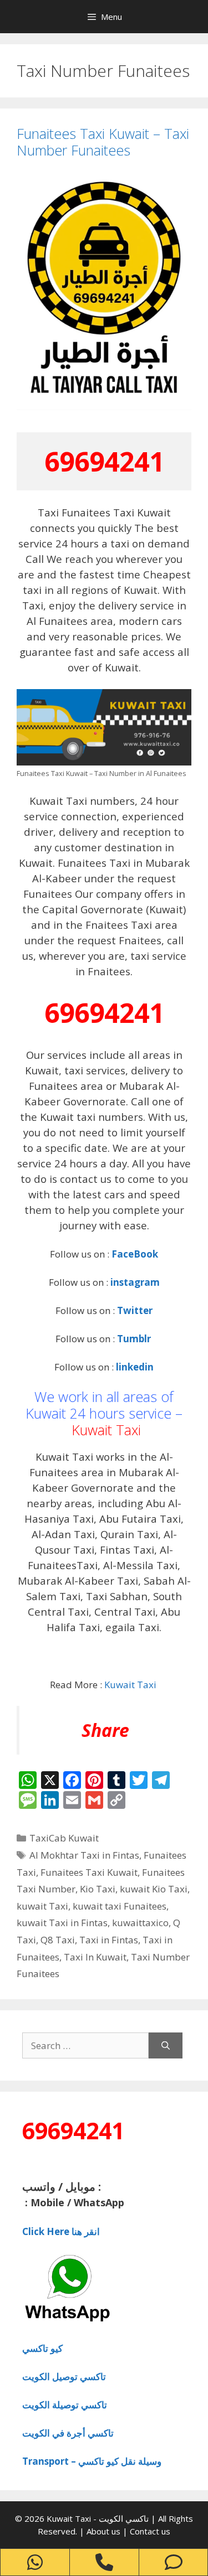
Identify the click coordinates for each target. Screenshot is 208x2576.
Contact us (150, 2531)
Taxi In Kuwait (95, 1957)
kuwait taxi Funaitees (120, 1906)
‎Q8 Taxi (58, 1940)
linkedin (135, 1367)
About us (105, 2531)
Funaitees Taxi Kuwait (89, 1872)
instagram (135, 1282)
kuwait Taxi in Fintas (62, 1923)
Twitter (135, 1310)
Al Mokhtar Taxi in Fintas (84, 1855)
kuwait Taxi (42, 1906)
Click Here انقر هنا (61, 2231)
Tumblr (135, 1339)
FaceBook (135, 1254)
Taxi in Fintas (109, 1940)
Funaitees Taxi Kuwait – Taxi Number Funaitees (103, 142)
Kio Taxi (98, 1889)
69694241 (104, 461)
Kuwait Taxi (106, 1430)
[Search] (166, 2046)
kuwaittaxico (140, 1923)
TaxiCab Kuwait (64, 1838)
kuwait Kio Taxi (154, 1889)
